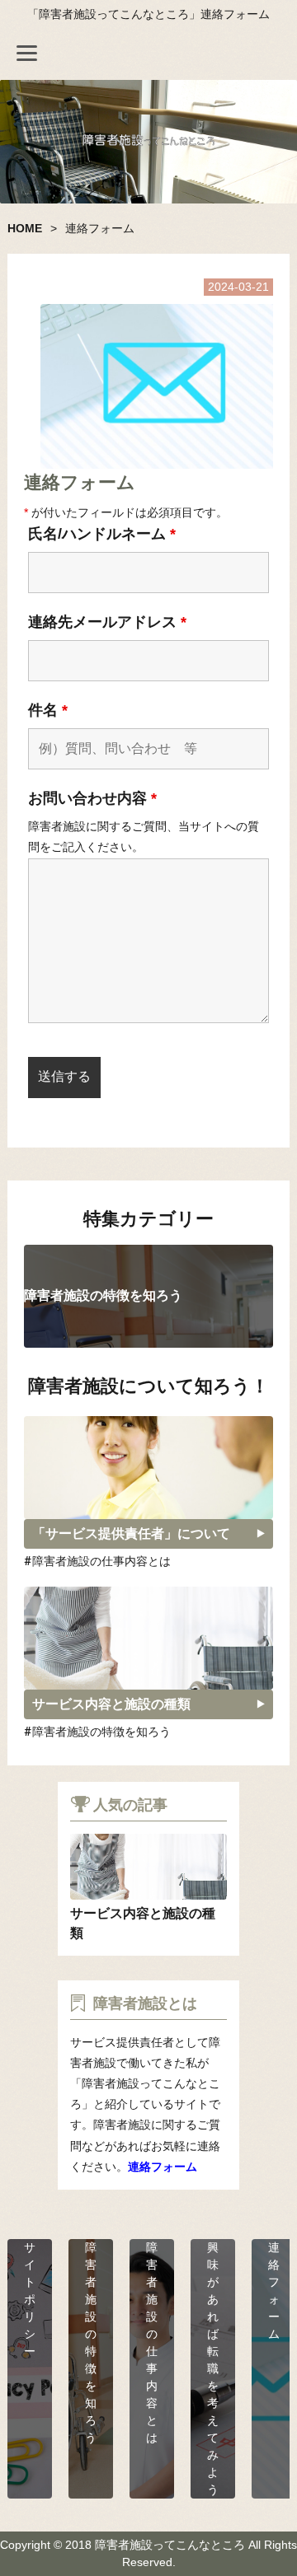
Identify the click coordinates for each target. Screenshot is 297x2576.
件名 (48, 710)
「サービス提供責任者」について (131, 1533)
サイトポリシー (30, 2299)
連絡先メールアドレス (107, 622)
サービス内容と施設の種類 (111, 1704)
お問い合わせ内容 (92, 798)
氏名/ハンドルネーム (102, 534)
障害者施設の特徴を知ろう (101, 1732)
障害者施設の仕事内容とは (101, 1561)
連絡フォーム (163, 2167)
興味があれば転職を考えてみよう (213, 2368)
